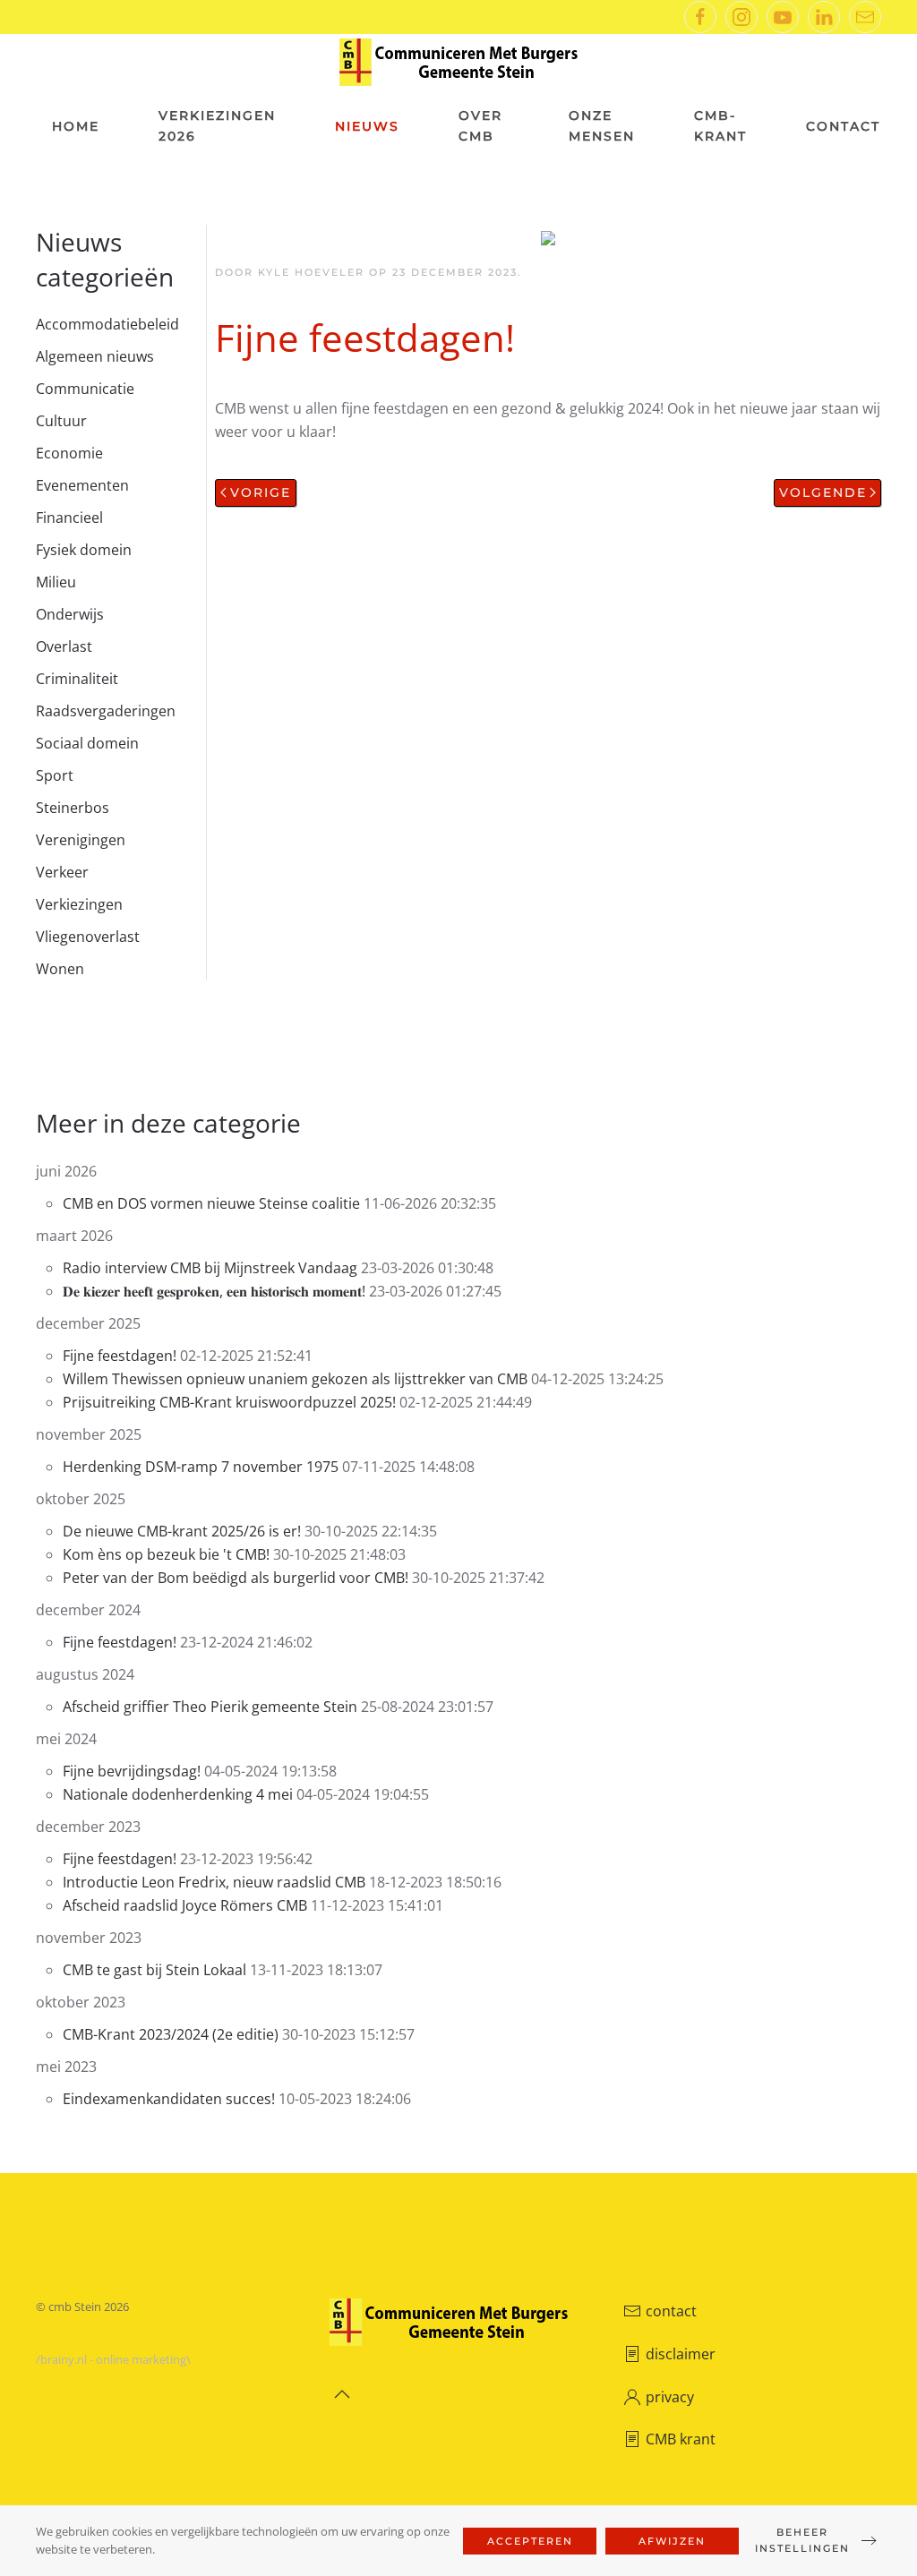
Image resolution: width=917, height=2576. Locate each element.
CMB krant (681, 2439)
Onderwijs (70, 614)
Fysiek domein (84, 550)
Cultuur (61, 421)
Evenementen (82, 485)
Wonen (60, 969)
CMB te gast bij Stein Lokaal (154, 1970)
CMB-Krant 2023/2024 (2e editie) (171, 2034)
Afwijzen (672, 2541)
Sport (55, 775)
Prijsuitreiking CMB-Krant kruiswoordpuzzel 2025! (231, 1402)
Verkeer (62, 872)
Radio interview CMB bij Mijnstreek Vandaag (212, 1268)
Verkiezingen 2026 (217, 126)
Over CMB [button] (480, 126)
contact (671, 2311)
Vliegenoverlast (88, 937)
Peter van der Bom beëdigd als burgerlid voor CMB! (236, 1578)
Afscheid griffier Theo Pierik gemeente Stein (212, 1707)
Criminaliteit (77, 679)
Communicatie (85, 389)
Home (76, 126)
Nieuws (367, 126)
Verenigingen (81, 840)
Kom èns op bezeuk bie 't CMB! (166, 1554)
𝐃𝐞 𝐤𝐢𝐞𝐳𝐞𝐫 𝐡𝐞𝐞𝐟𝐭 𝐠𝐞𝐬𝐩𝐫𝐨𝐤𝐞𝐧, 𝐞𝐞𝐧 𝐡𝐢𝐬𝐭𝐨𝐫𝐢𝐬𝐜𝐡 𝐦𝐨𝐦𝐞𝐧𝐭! (214, 1291)
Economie (69, 453)
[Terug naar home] (458, 62)
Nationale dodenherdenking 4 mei (178, 1794)
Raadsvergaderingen (106, 711)
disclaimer (681, 2354)
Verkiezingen (79, 904)
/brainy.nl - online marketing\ (113, 2359)
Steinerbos (73, 808)
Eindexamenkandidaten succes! (171, 2099)
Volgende (823, 492)
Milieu (56, 582)
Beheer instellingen (802, 2540)
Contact (843, 126)
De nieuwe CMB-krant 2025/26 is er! (184, 1531)
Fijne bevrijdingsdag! (132, 1771)
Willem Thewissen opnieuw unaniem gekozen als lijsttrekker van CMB (295, 1379)
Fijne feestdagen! (120, 1356)
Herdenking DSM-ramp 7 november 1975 (201, 1467)
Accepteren (530, 2541)
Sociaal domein (87, 743)
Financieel (69, 518)
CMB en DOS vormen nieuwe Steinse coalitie (211, 1203)
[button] (342, 2394)
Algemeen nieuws (95, 356)
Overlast (64, 646)
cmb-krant (720, 126)
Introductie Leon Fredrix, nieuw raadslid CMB (214, 1882)
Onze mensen (602, 126)
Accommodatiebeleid (107, 324)
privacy (670, 2397)
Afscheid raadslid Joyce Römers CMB (185, 1905)
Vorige (261, 492)
